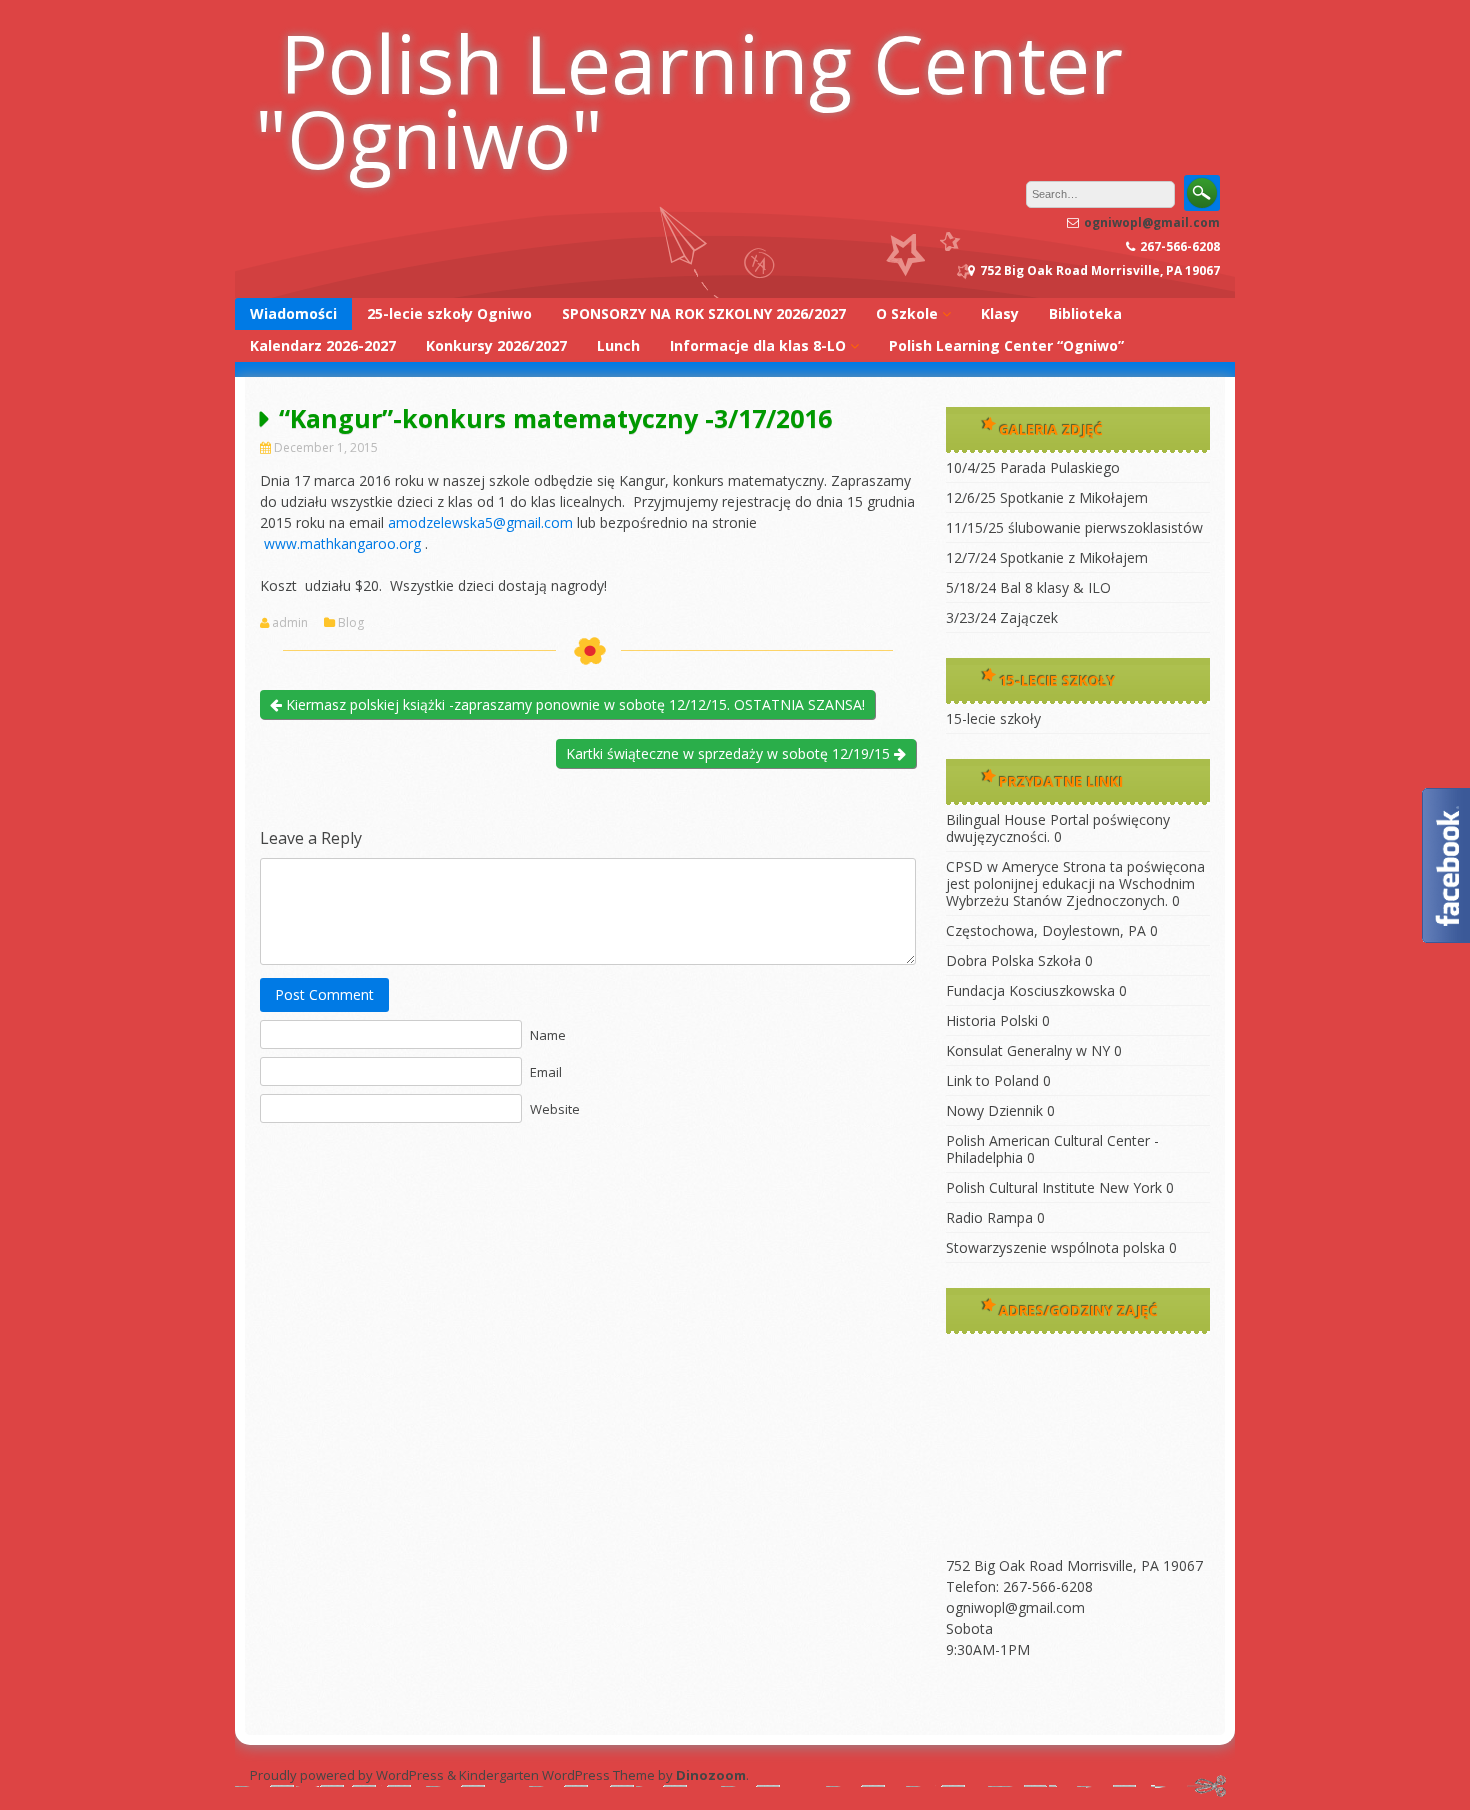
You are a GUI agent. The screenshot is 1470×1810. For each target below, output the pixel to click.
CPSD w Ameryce (1002, 866)
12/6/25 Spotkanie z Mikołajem (1047, 497)
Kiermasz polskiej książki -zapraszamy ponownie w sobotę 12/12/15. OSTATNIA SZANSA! (573, 704)
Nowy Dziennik (994, 1110)
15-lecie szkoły (993, 718)
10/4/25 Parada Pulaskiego (1033, 467)
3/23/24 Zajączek (1002, 617)
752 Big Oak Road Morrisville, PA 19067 (1074, 1565)
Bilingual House (996, 819)
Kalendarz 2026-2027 (323, 345)
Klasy (1000, 313)
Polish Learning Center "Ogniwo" (689, 100)
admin (290, 623)
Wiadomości (293, 313)
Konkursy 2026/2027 (496, 345)
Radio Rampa (989, 1217)
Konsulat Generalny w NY (1028, 1050)
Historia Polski (992, 1020)
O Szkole (907, 313)
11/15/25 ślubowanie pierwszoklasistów (1074, 527)
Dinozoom (711, 1775)
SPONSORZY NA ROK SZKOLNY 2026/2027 (704, 313)
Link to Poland (992, 1080)
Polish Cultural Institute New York (1054, 1187)
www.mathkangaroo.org (342, 543)
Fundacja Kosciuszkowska (1030, 990)
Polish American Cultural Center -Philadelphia (1052, 1149)
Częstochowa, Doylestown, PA (1046, 930)
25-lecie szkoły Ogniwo (449, 313)
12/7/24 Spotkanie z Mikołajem (1047, 557)
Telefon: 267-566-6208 (1019, 1586)
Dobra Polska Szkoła (1013, 960)
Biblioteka (1085, 313)
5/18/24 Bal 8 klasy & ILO (1028, 587)
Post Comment (324, 994)
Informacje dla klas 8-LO (758, 345)
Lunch (618, 345)
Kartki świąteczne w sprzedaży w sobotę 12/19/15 (730, 753)
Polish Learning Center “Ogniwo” (1006, 345)
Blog (351, 623)
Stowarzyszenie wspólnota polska (1055, 1247)
